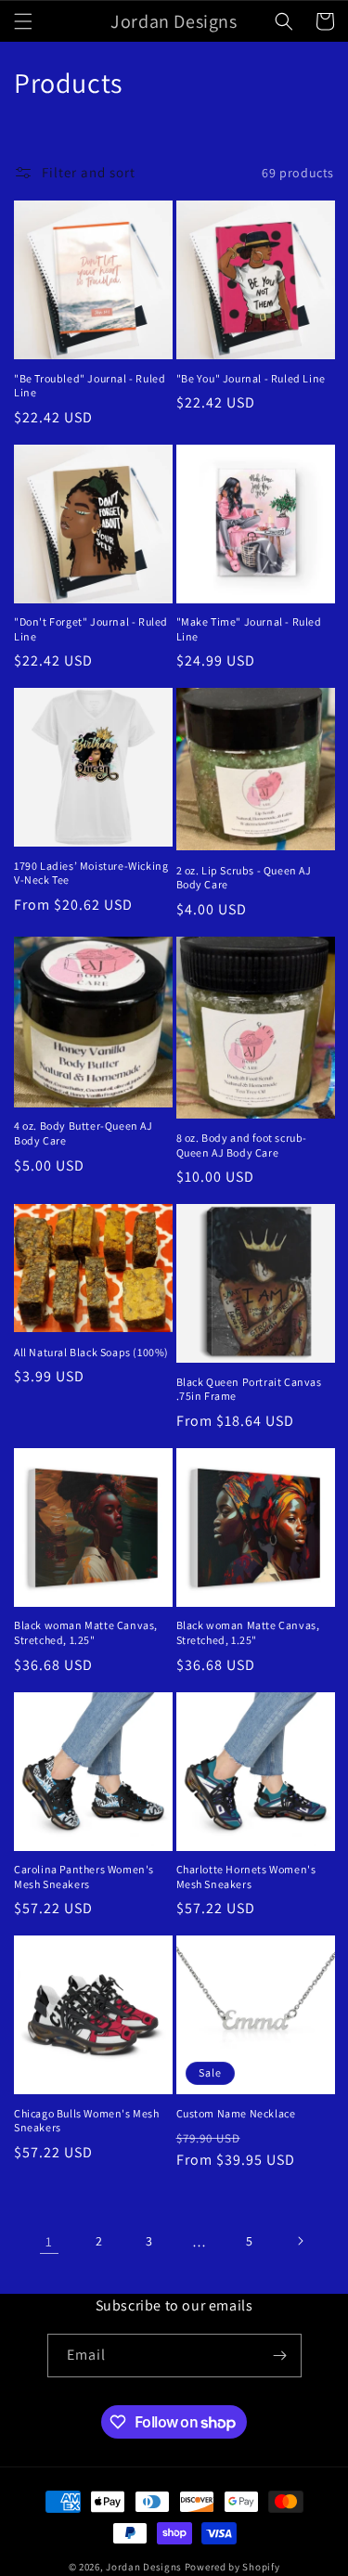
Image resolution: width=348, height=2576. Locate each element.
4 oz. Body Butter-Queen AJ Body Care (84, 1133)
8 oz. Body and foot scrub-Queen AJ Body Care (242, 1145)
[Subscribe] (280, 2356)
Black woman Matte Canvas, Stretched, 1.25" (86, 1632)
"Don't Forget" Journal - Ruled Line (91, 629)
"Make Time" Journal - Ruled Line (249, 629)
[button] (23, 21)
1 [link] (49, 2241)
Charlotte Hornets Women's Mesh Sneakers (246, 1877)
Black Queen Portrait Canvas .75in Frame (249, 1389)
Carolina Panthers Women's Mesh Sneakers (84, 1877)
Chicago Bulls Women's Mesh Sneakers (87, 2121)
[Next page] (300, 2241)
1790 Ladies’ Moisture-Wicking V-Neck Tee (91, 873)
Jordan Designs (144, 2567)
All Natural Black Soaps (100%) (91, 1352)
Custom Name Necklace (236, 2113)
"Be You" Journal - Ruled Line (251, 378)
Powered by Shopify (232, 2567)
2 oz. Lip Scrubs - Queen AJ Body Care (244, 878)
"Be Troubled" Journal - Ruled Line (90, 386)
